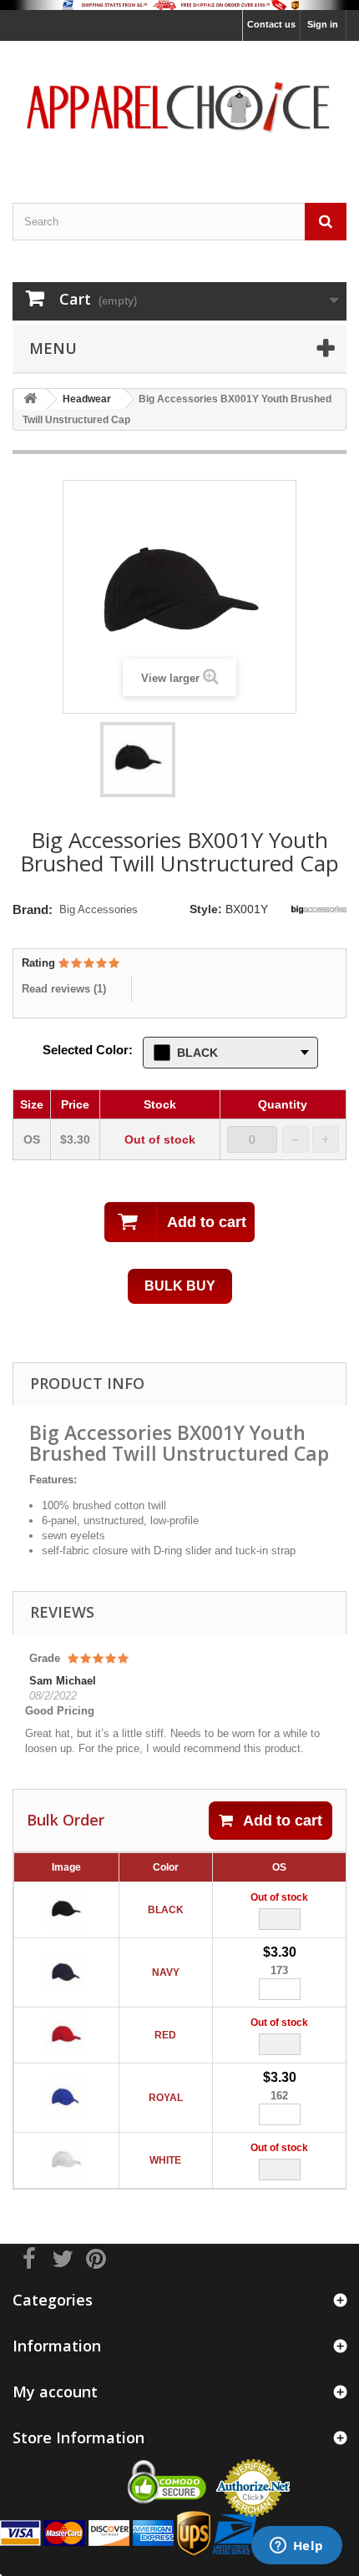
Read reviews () (64, 989)
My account (55, 2392)
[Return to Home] (30, 399)
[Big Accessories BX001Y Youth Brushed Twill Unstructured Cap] (138, 760)
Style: (206, 909)
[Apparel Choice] (179, 107)
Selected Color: (88, 1050)
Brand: (33, 909)
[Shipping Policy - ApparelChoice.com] (179, 5)
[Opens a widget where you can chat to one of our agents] (296, 2547)
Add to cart (283, 1821)
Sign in (323, 24)
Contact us (271, 24)
